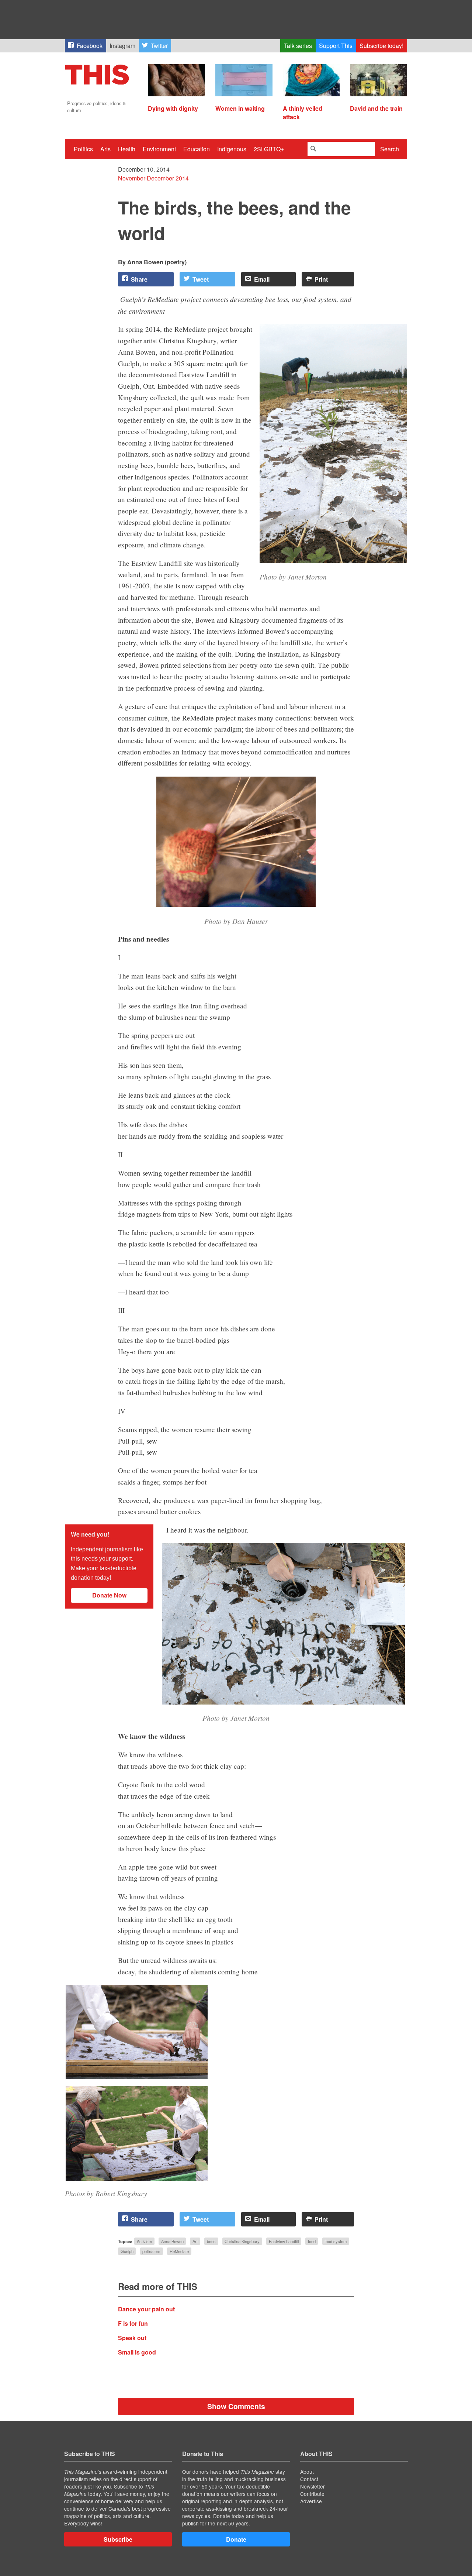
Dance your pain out (146, 2309)
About (307, 2472)
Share (139, 279)
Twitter (159, 46)
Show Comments (236, 2406)
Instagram (122, 46)
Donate (236, 2539)
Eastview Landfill (284, 2241)
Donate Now (109, 1595)
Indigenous (232, 149)
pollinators (151, 2251)
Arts (105, 149)
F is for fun (133, 2323)
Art (195, 2241)
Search (390, 149)
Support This (336, 46)
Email (262, 279)
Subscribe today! (381, 46)
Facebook (90, 46)
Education (197, 149)
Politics (83, 149)
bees (211, 2241)
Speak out (132, 2338)
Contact (309, 2479)
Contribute (312, 2494)
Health (127, 149)
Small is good (137, 2352)
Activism (144, 2241)
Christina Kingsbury (242, 2241)
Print (321, 279)
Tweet (201, 279)
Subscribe (118, 2539)
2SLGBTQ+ (269, 149)
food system (336, 2241)
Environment (159, 149)
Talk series (298, 46)
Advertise (311, 2501)
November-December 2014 (153, 178)
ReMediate (179, 2251)
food (312, 2241)
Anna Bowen (172, 2241)
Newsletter (313, 2486)
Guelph (127, 2251)
